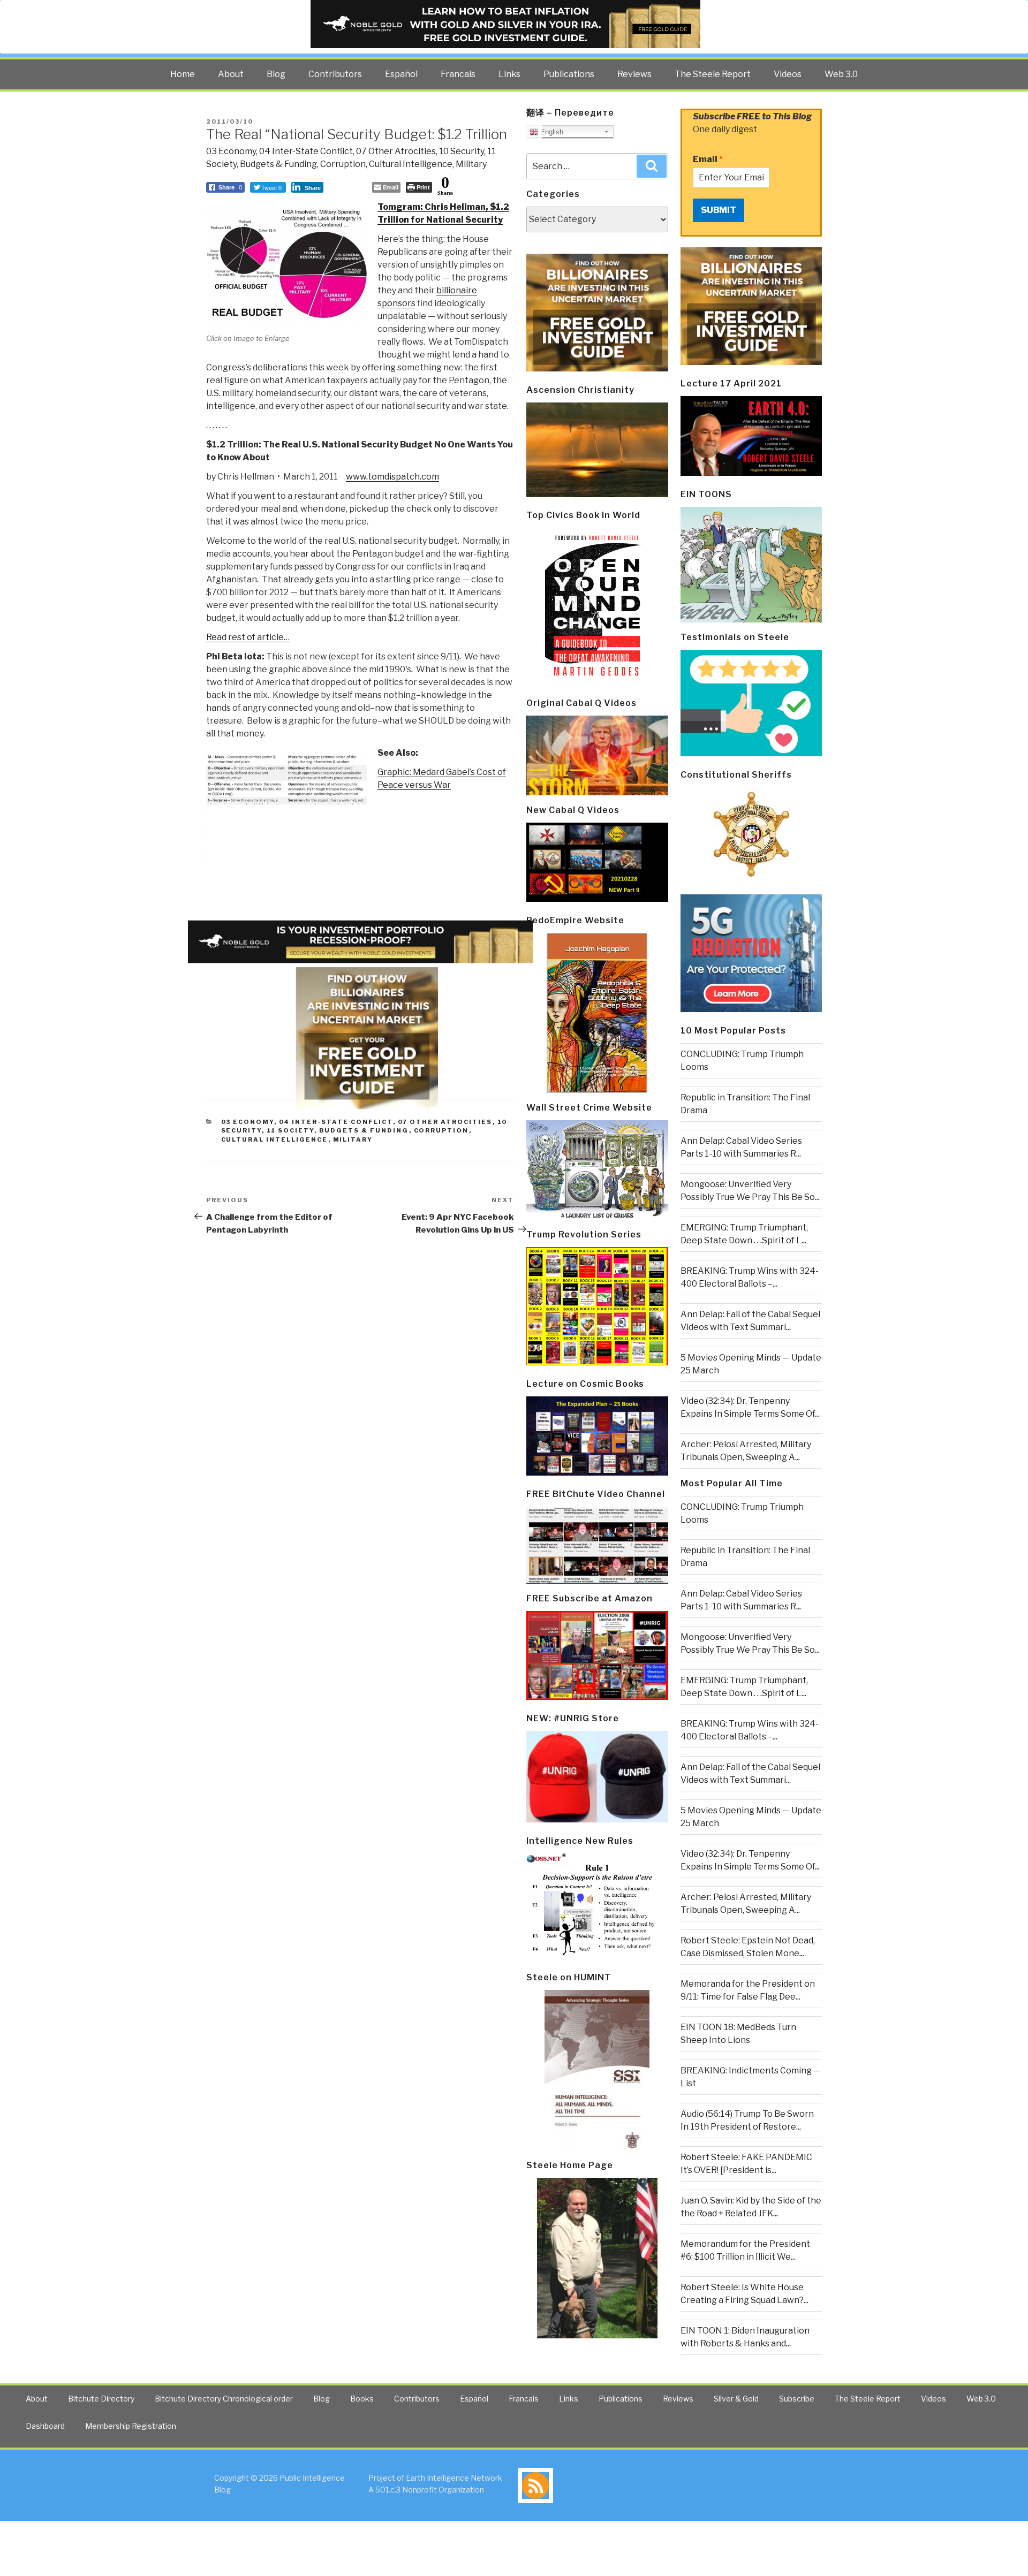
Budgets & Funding (278, 164)
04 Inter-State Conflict (306, 151)
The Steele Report (713, 74)
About (231, 74)
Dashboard (45, 2426)
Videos (788, 74)
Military (471, 164)
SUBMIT (719, 210)
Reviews (634, 74)
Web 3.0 (841, 74)
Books (362, 2399)
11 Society (290, 1130)
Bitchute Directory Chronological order (224, 2399)
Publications (569, 74)
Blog (276, 74)
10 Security (462, 151)
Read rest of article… (248, 637)
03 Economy (231, 151)
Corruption (343, 164)
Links (509, 74)
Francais (458, 74)
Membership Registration (131, 2426)
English (551, 132)
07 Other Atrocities (396, 151)
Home (183, 74)
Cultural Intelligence (411, 164)
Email (708, 159)
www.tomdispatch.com (392, 477)
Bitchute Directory (101, 2399)
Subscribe (797, 2399)
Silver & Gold (736, 2399)
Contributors (335, 74)
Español (401, 74)
